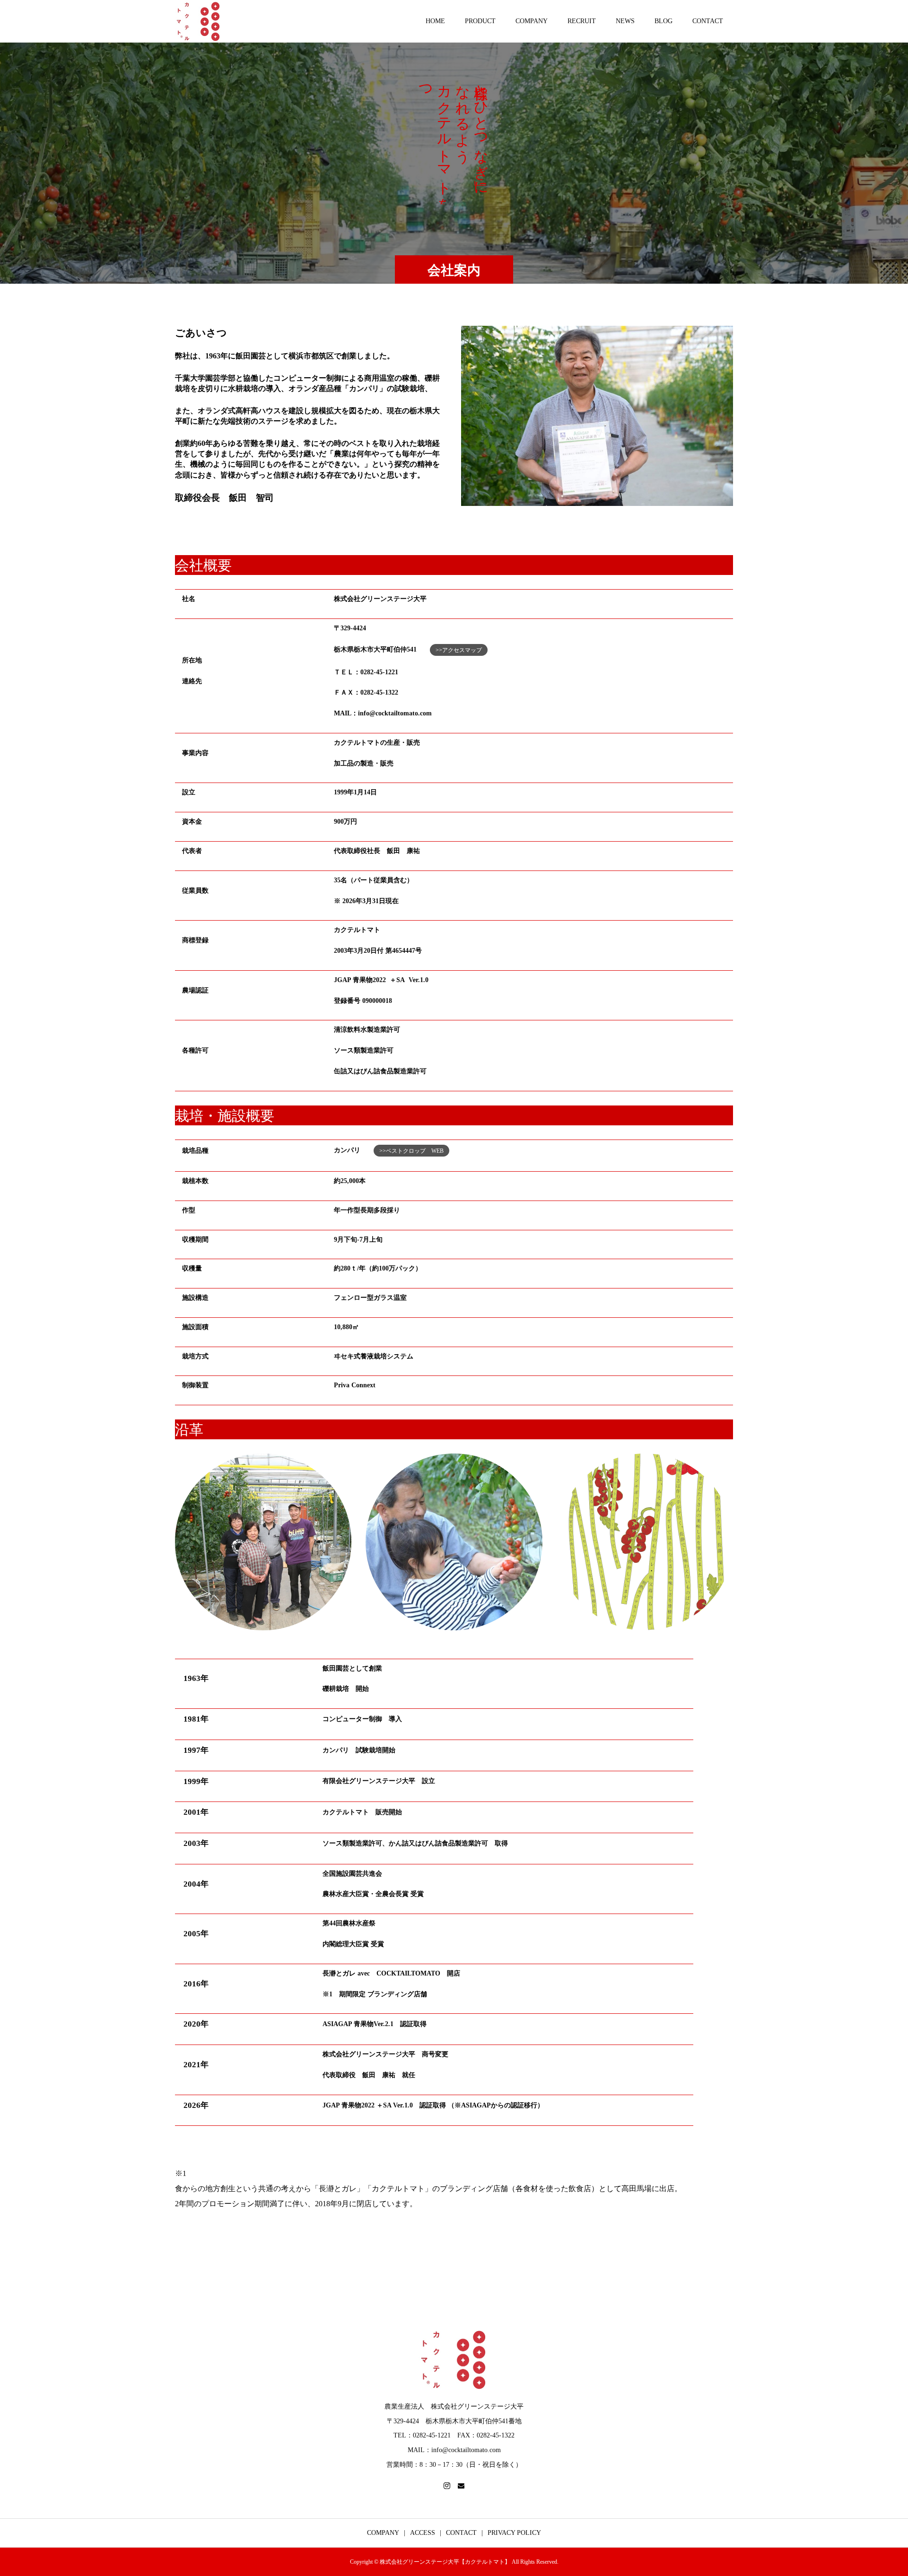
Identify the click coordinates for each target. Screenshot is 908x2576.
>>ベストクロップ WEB (411, 1151)
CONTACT (708, 21)
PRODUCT (480, 21)
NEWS (625, 21)
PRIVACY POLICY (514, 2533)
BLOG (664, 21)
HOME (435, 21)
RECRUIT (582, 21)
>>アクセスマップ (459, 650)
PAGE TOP (881, 2489)
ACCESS (423, 2533)
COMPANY (532, 21)
